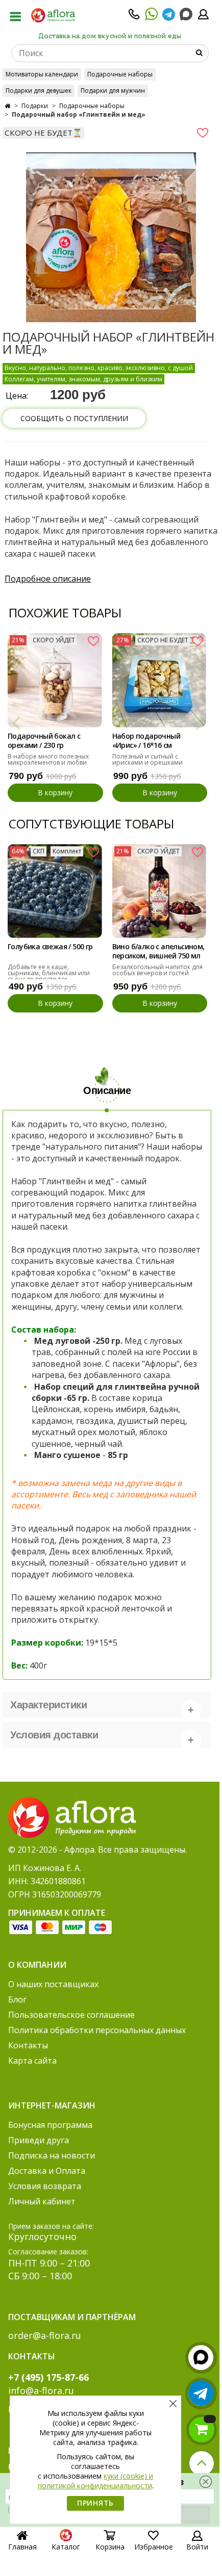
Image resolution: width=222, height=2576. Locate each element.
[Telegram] (169, 17)
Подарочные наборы (120, 74)
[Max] (186, 15)
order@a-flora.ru (45, 2335)
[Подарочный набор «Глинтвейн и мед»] (111, 238)
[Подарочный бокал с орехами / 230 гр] (55, 680)
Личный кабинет (42, 2201)
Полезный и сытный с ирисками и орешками (147, 759)
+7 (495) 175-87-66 (48, 2377)
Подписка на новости (52, 2155)
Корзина (110, 2547)
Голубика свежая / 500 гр (50, 947)
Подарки (35, 106)
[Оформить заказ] (202, 2430)
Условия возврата (45, 2186)
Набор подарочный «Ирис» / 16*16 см (146, 741)
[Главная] (7, 106)
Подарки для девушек (39, 90)
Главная (22, 2547)
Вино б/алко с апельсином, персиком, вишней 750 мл (158, 951)
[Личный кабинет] (203, 17)
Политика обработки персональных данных (97, 2030)
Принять (95, 2503)
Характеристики (48, 1705)
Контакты (28, 2045)
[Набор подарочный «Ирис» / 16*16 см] (159, 680)
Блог (17, 1999)
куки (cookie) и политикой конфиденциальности (96, 2481)
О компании (37, 1965)
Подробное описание (48, 579)
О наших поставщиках (53, 1984)
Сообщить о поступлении (74, 418)
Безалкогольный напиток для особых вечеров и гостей (157, 970)
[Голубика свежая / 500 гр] (55, 891)
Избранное (154, 2547)
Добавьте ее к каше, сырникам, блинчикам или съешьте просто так (49, 973)
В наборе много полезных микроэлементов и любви (48, 759)
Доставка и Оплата (47, 2171)
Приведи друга (39, 2140)
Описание (107, 1090)
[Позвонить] (134, 17)
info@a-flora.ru (41, 2390)
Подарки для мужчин (113, 90)
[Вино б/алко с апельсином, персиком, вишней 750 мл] (159, 891)
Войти (197, 2547)
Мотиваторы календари (42, 74)
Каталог (66, 2547)
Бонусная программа (50, 2125)
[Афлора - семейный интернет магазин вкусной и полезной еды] (53, 15)
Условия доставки (54, 1735)
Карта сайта (32, 2061)
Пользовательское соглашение (71, 2015)
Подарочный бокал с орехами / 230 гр (44, 741)
